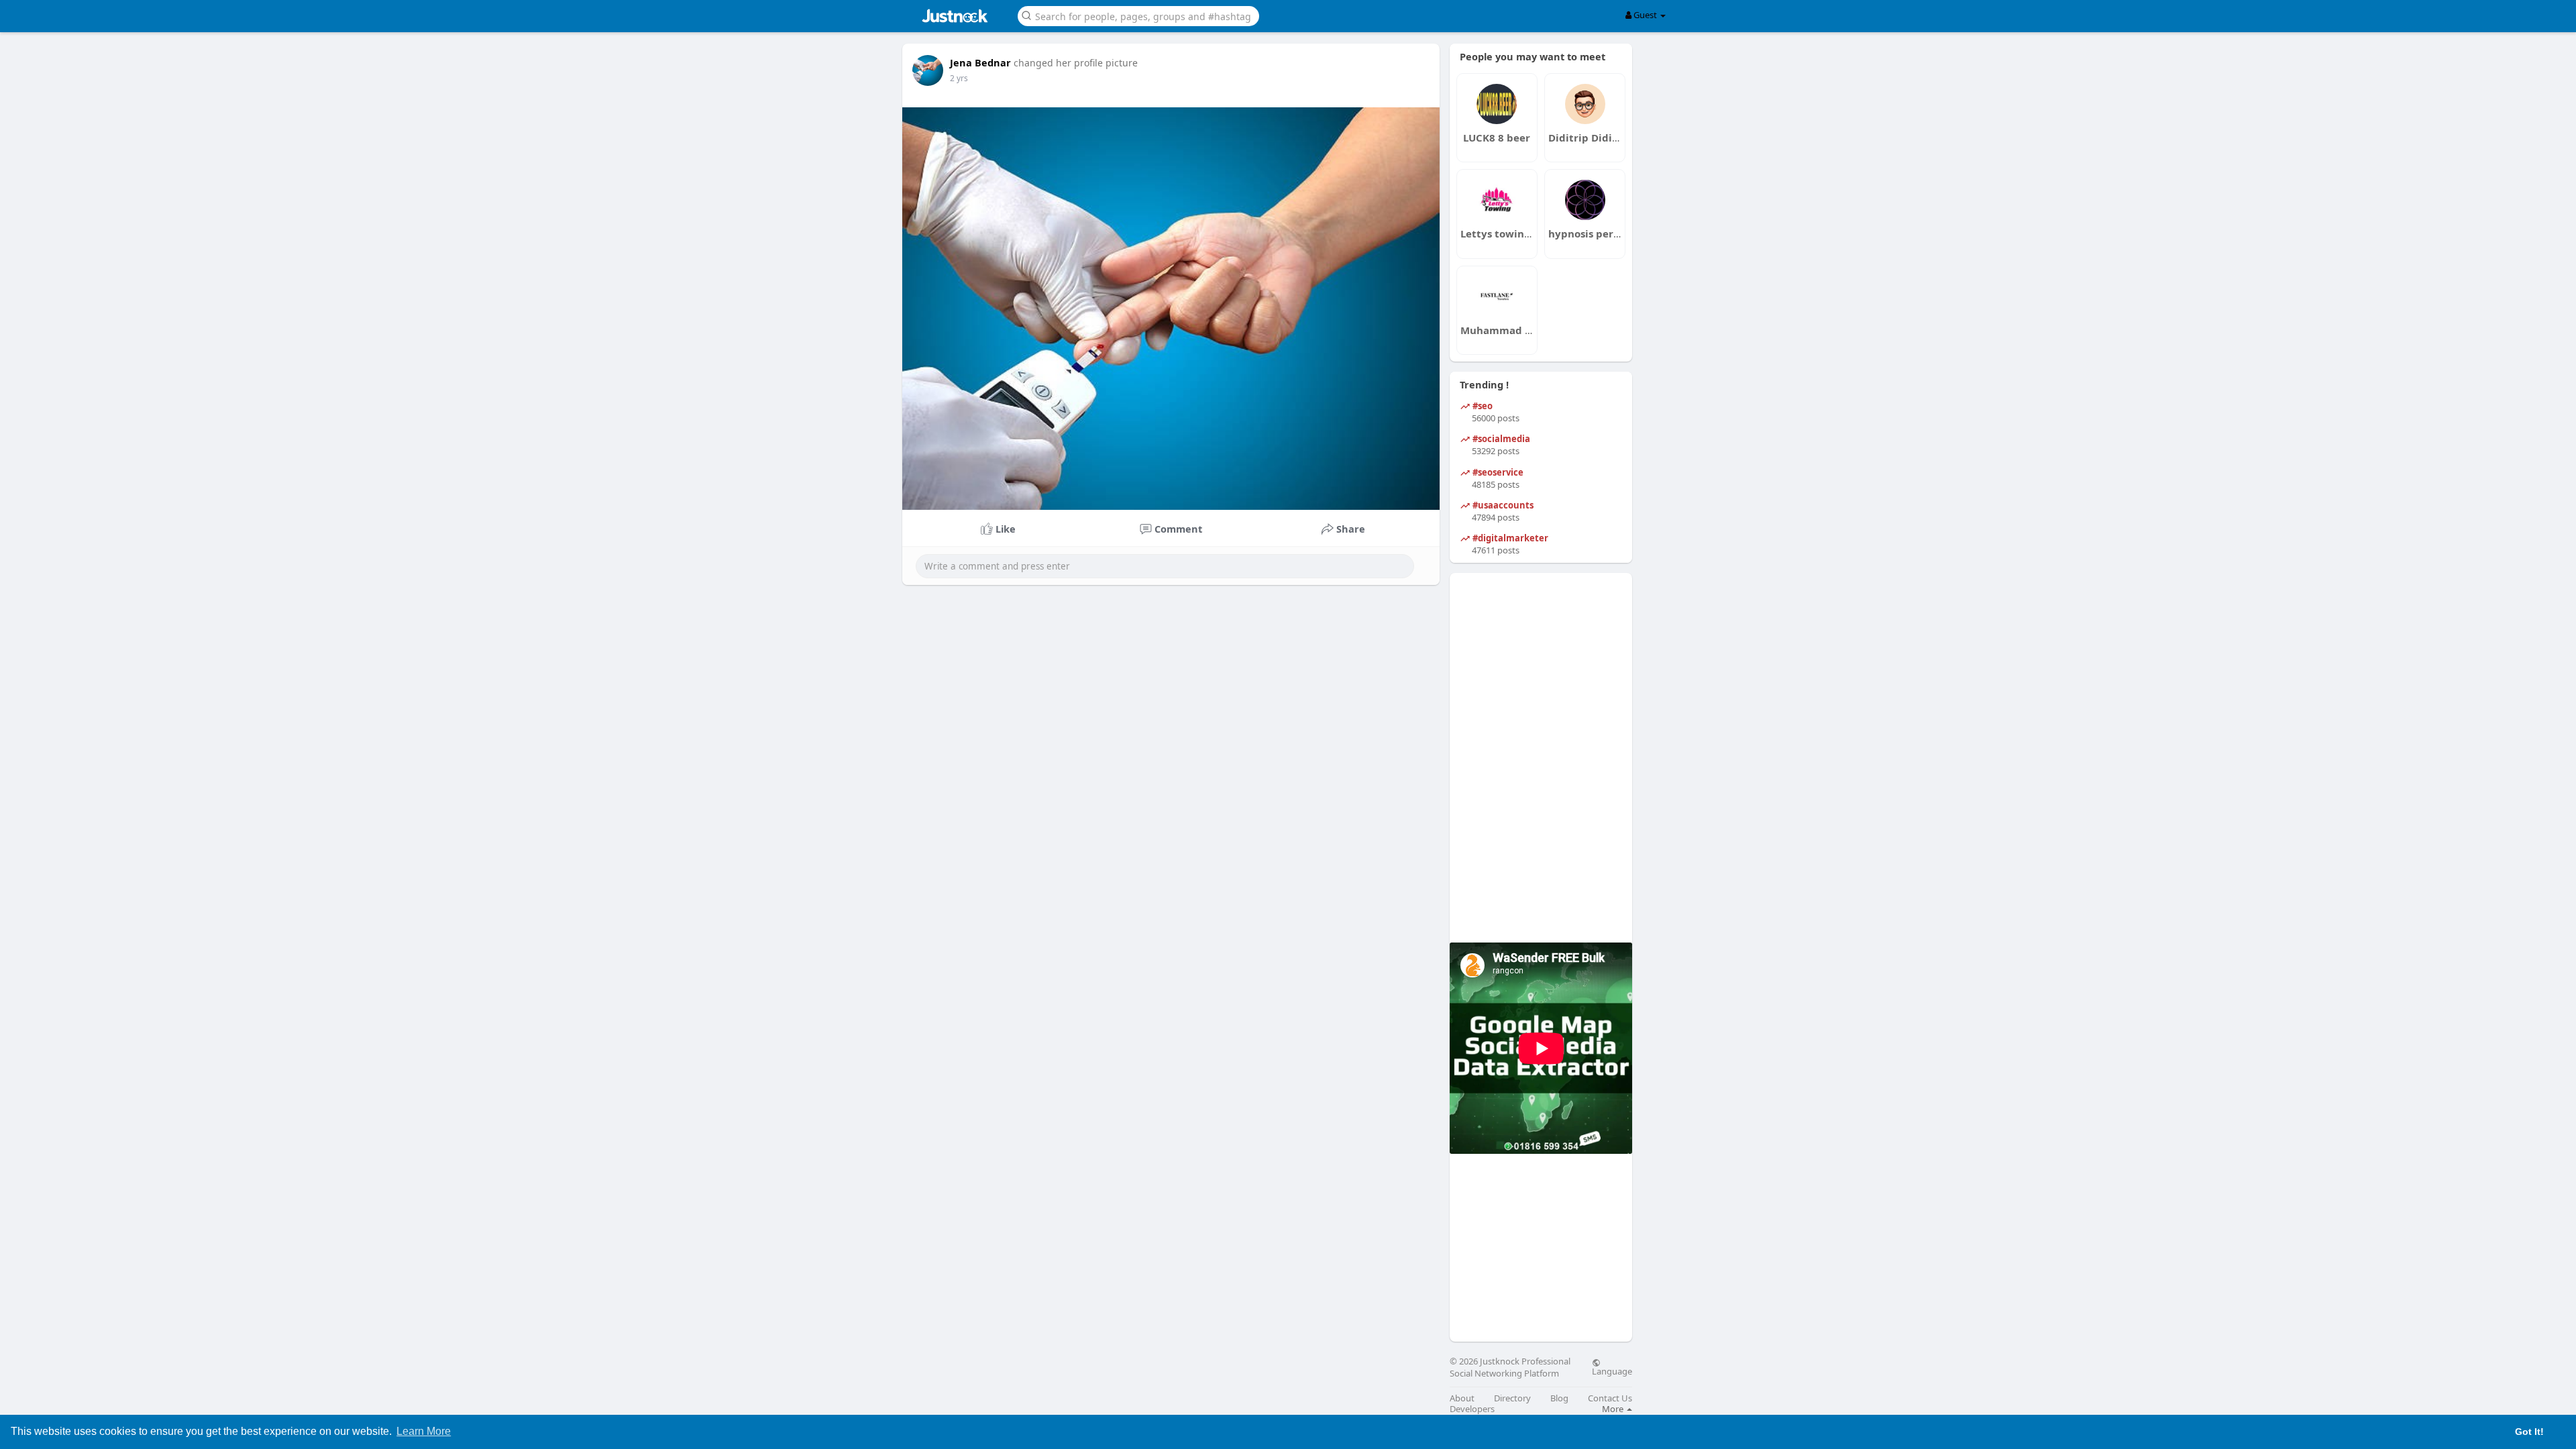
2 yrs (959, 78)
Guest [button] (1645, 15)
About (1462, 1398)
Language (1612, 1371)
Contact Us (1610, 1398)
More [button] (1614, 1409)
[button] (1138, 15)
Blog (1559, 1398)
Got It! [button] (2529, 1432)
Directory (1512, 1398)
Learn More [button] (424, 1431)
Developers (1472, 1409)
